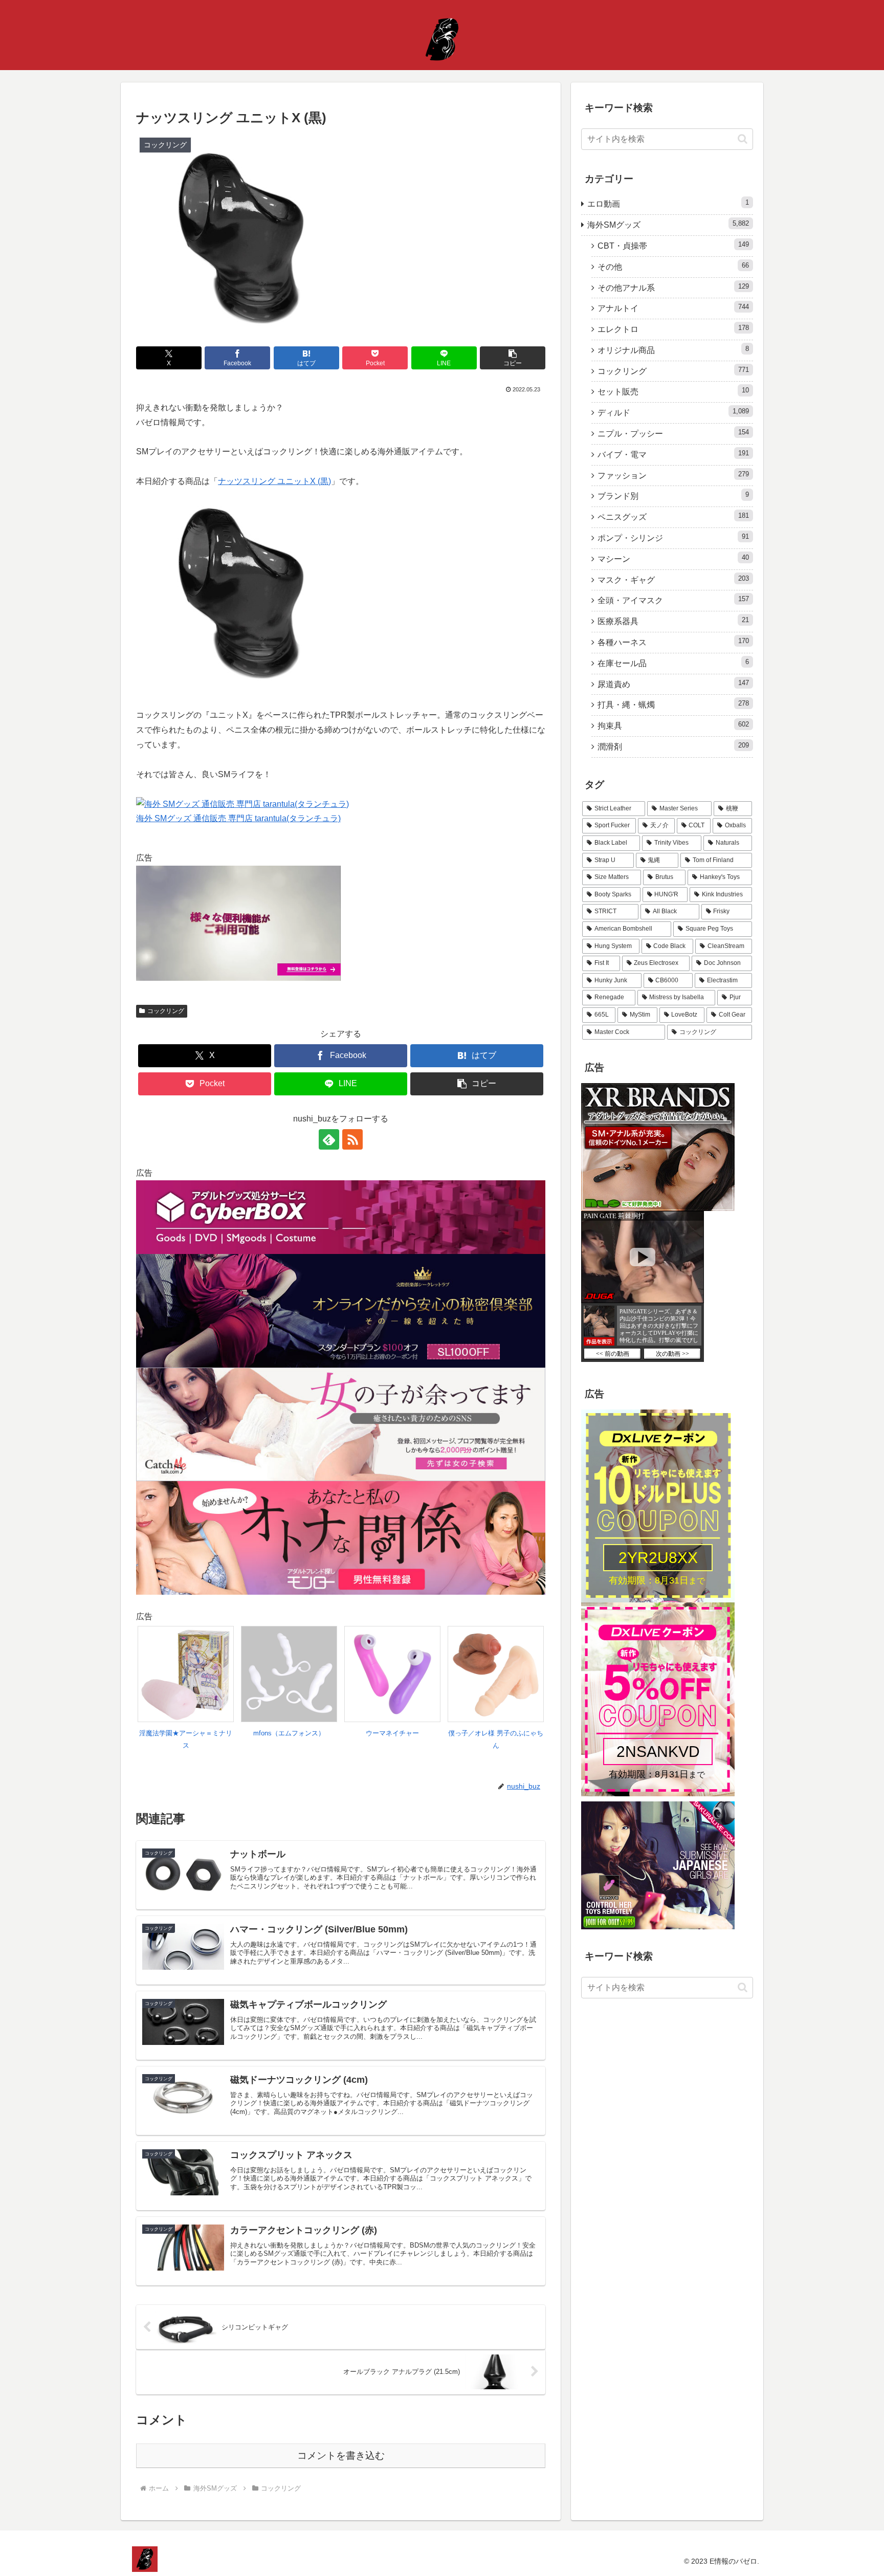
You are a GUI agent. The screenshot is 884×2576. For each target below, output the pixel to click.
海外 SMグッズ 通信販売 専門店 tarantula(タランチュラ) (238, 818)
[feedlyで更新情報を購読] (329, 1139)
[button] (513, 358)
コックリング (166, 1011)
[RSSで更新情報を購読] (352, 1139)
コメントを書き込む (341, 2456)
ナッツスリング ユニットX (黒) (274, 481)
